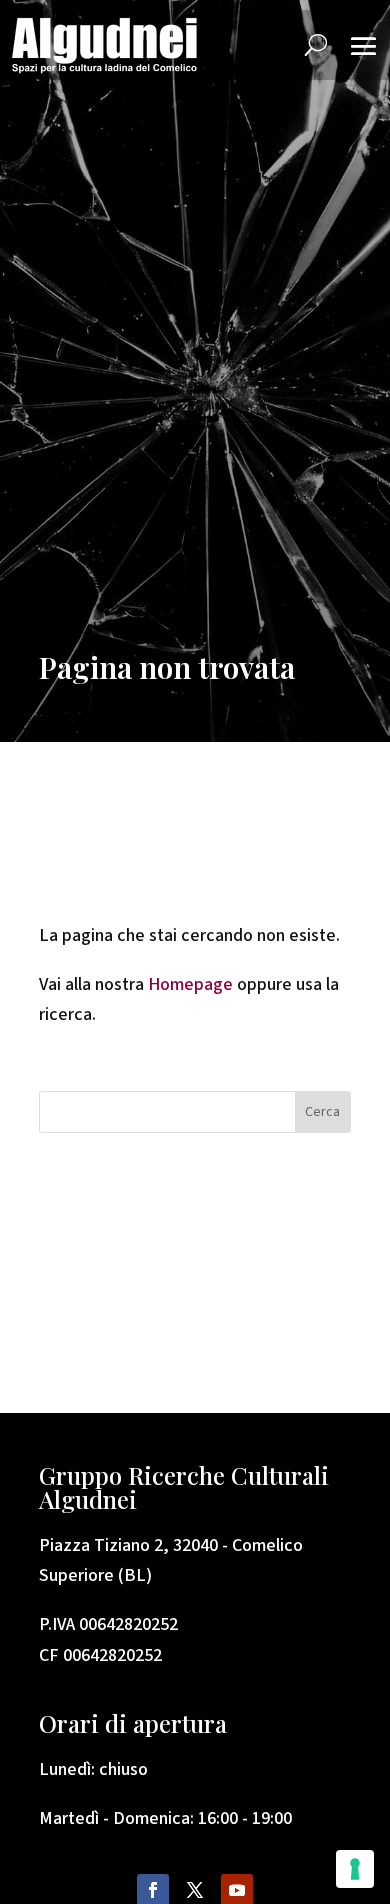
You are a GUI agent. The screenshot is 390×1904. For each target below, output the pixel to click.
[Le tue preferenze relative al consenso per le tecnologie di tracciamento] (355, 1869)
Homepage (192, 984)
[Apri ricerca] (316, 45)
